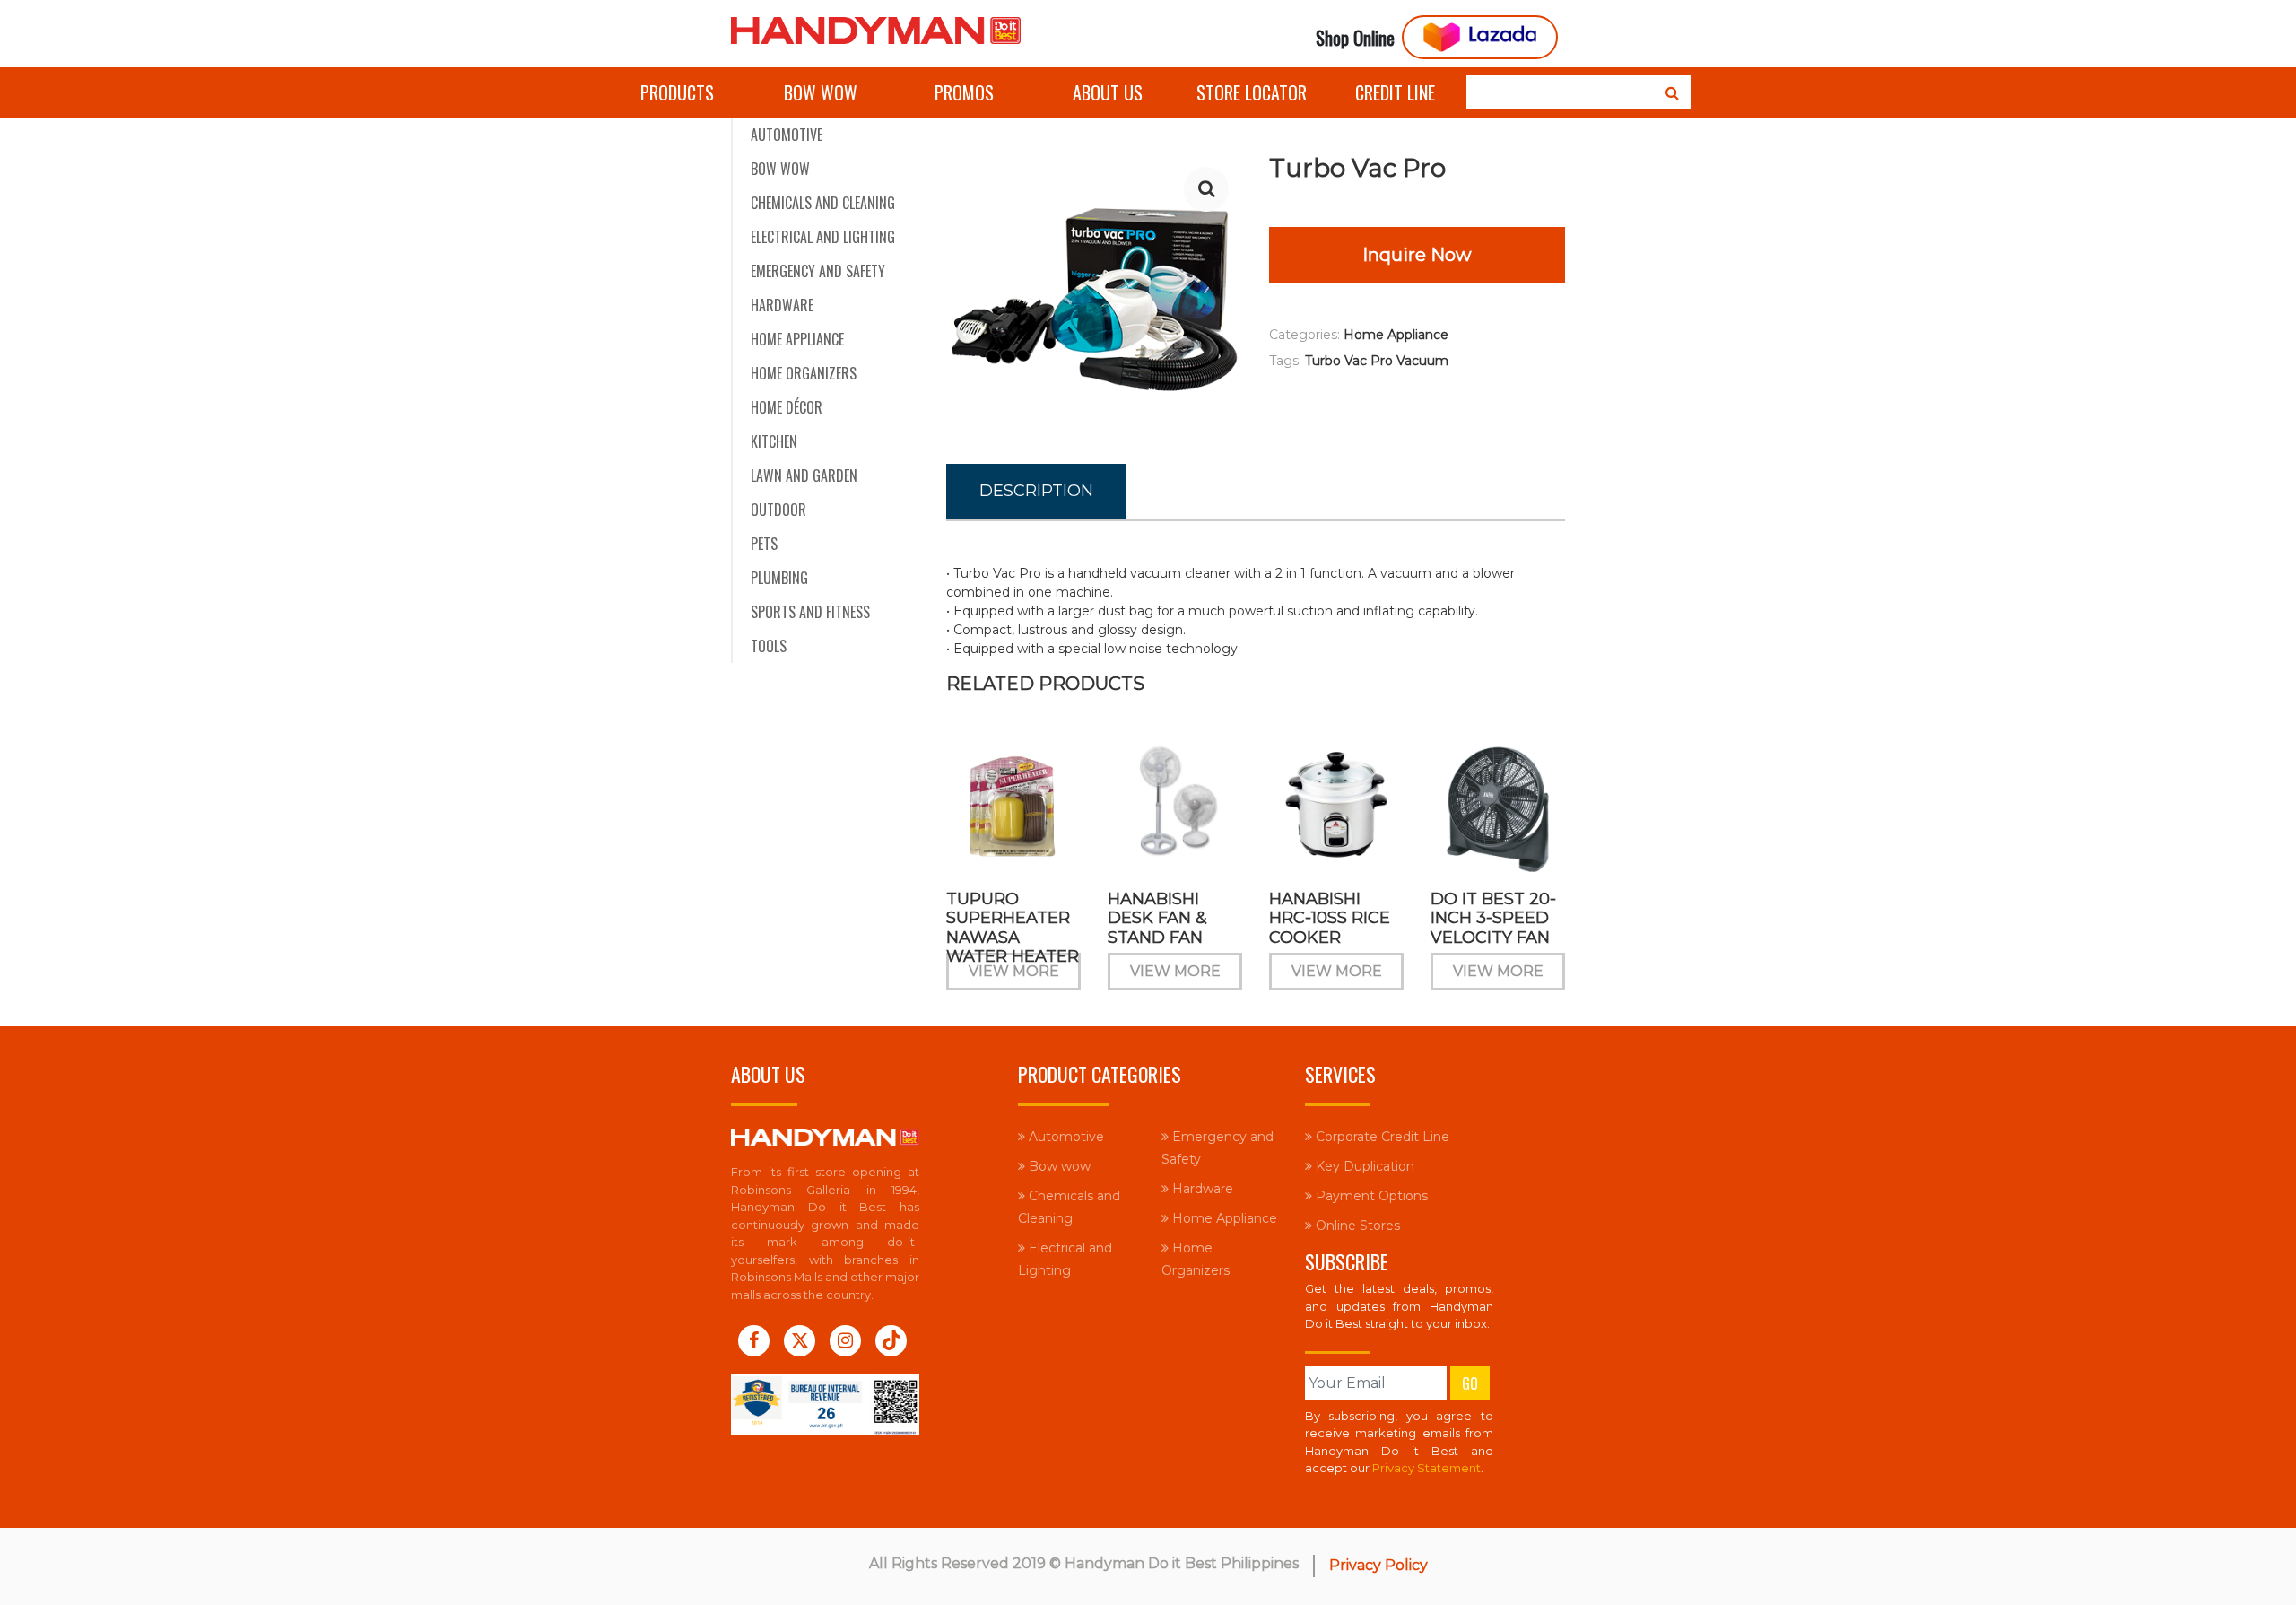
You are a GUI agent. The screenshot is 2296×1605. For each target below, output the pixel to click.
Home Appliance (797, 339)
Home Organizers (804, 373)
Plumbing (779, 578)
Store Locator (1252, 92)
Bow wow (821, 92)
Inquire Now (1417, 255)
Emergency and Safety (818, 271)
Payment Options (1370, 1196)
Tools (769, 646)
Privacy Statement (1426, 1468)
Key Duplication (1363, 1166)
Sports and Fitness (810, 612)
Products (677, 92)
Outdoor (778, 510)
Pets (764, 544)
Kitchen (774, 441)
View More (1014, 971)
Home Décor (787, 407)
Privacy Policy (1378, 1565)
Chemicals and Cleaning (823, 203)
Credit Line (1395, 92)
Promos (964, 92)
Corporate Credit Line (1381, 1137)
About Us (1108, 92)
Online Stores (1356, 1226)
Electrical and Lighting (823, 237)
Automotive (787, 135)
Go (1470, 1383)
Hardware (782, 305)
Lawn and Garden (804, 475)
